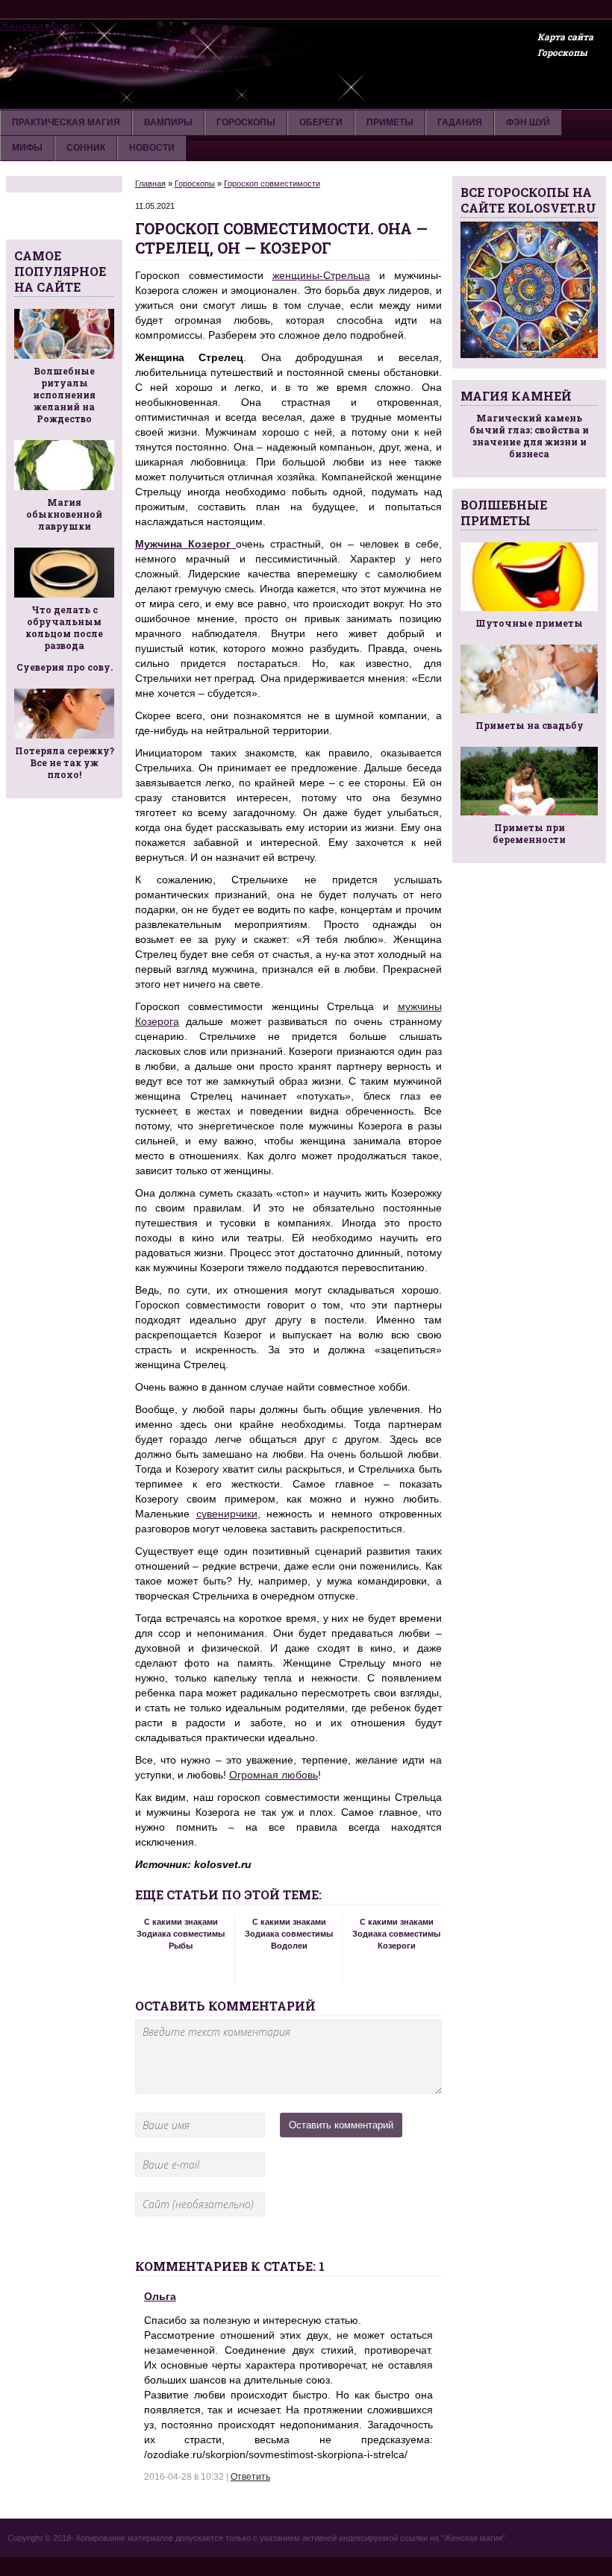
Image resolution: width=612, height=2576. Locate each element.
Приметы (390, 122)
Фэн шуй (528, 122)
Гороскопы (562, 52)
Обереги (321, 122)
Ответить (250, 2477)
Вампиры (168, 122)
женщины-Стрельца (321, 275)
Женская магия (38, 25)
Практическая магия (66, 122)
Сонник (86, 148)
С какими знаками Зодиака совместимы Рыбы (181, 1934)
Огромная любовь (274, 1775)
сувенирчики (227, 1514)
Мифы (27, 148)
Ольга (160, 2296)
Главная (150, 184)
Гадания (460, 122)
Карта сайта (565, 37)
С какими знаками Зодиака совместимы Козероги (396, 1934)
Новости (152, 148)
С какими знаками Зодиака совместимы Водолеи (289, 1934)
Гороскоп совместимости (272, 184)
